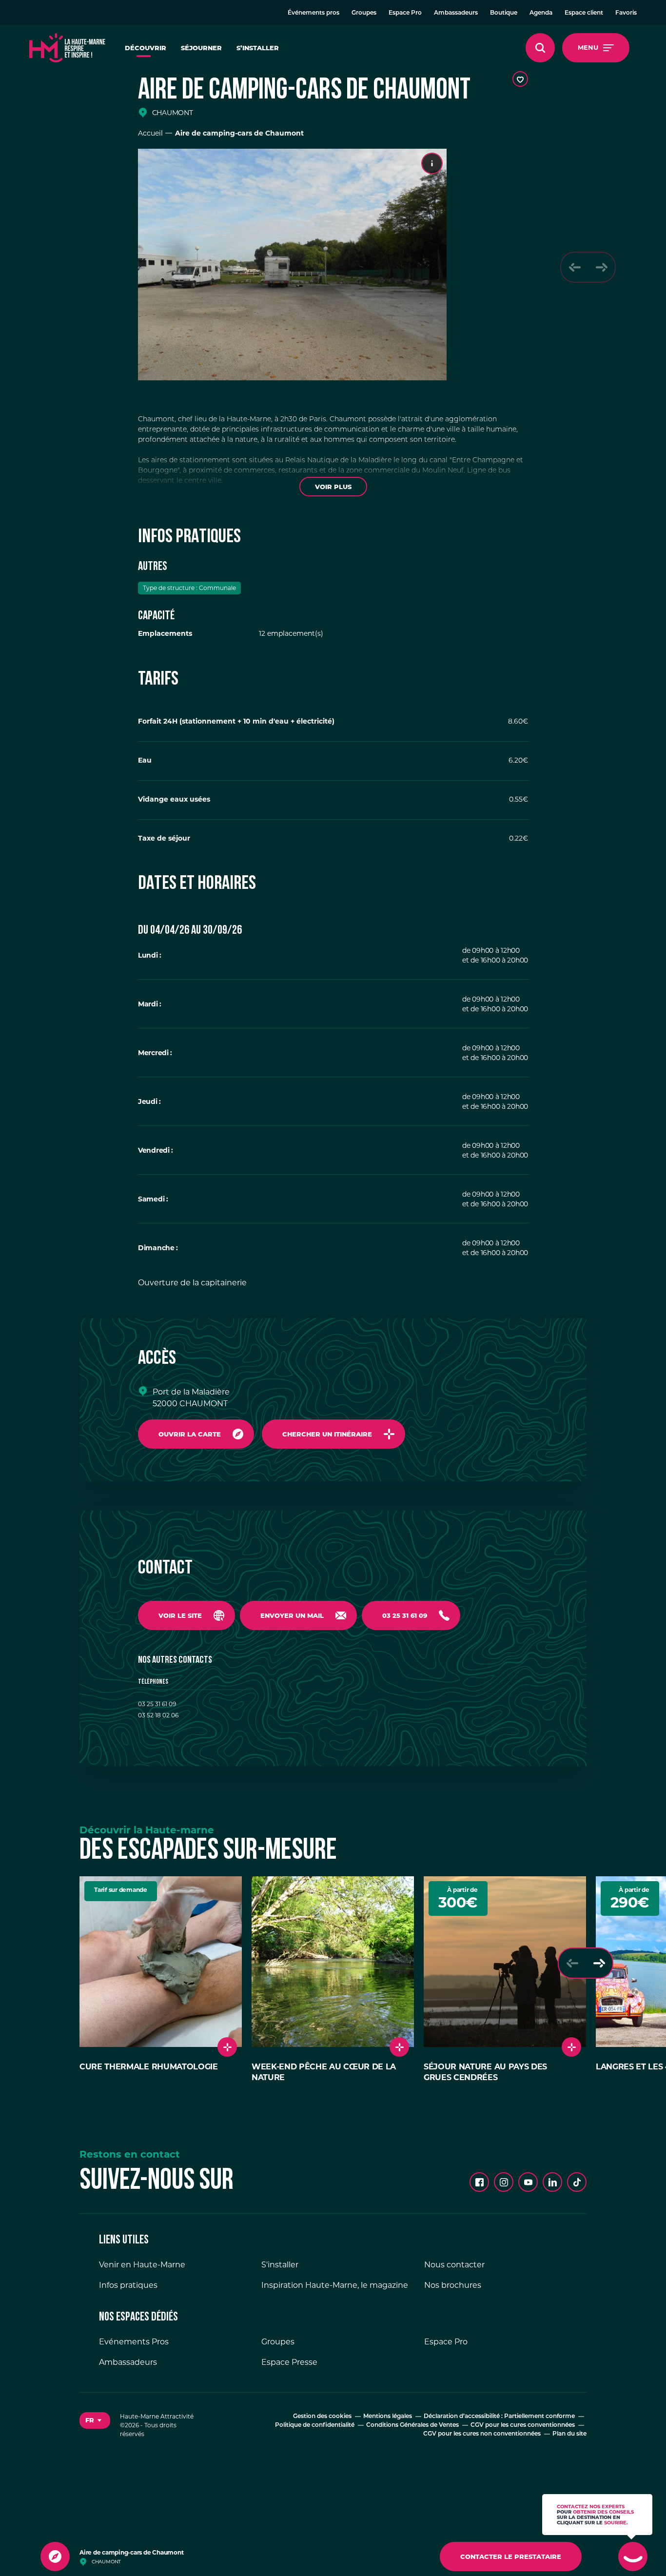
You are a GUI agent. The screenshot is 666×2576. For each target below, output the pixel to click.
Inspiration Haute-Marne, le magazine (335, 2286)
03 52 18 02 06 (158, 1715)
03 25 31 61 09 (405, 1615)
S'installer (280, 2265)
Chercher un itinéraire (327, 1434)
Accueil (150, 133)
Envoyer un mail (292, 1615)
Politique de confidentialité (315, 2426)
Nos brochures (453, 2286)
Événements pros (313, 13)
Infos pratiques (128, 2286)
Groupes (364, 13)
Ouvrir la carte (190, 1434)
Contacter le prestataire (511, 2556)
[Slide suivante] (601, 267)
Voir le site (180, 1615)
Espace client (584, 13)
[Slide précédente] (575, 267)
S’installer (258, 48)
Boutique (504, 13)
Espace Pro (405, 13)
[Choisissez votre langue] (95, 2421)
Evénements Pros (134, 2342)
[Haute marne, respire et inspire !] (67, 48)
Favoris (626, 13)
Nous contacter (454, 2265)
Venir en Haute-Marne (142, 2265)
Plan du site (569, 2435)
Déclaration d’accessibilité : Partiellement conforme (499, 2417)
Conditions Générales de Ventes (412, 2426)
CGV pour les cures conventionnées (523, 2426)
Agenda (541, 13)
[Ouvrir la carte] (55, 2556)
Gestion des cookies (322, 2417)
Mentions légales (388, 2417)
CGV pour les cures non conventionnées (482, 2435)
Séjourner (201, 48)
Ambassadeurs (456, 13)
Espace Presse (289, 2363)
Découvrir (146, 48)
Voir (333, 487)
